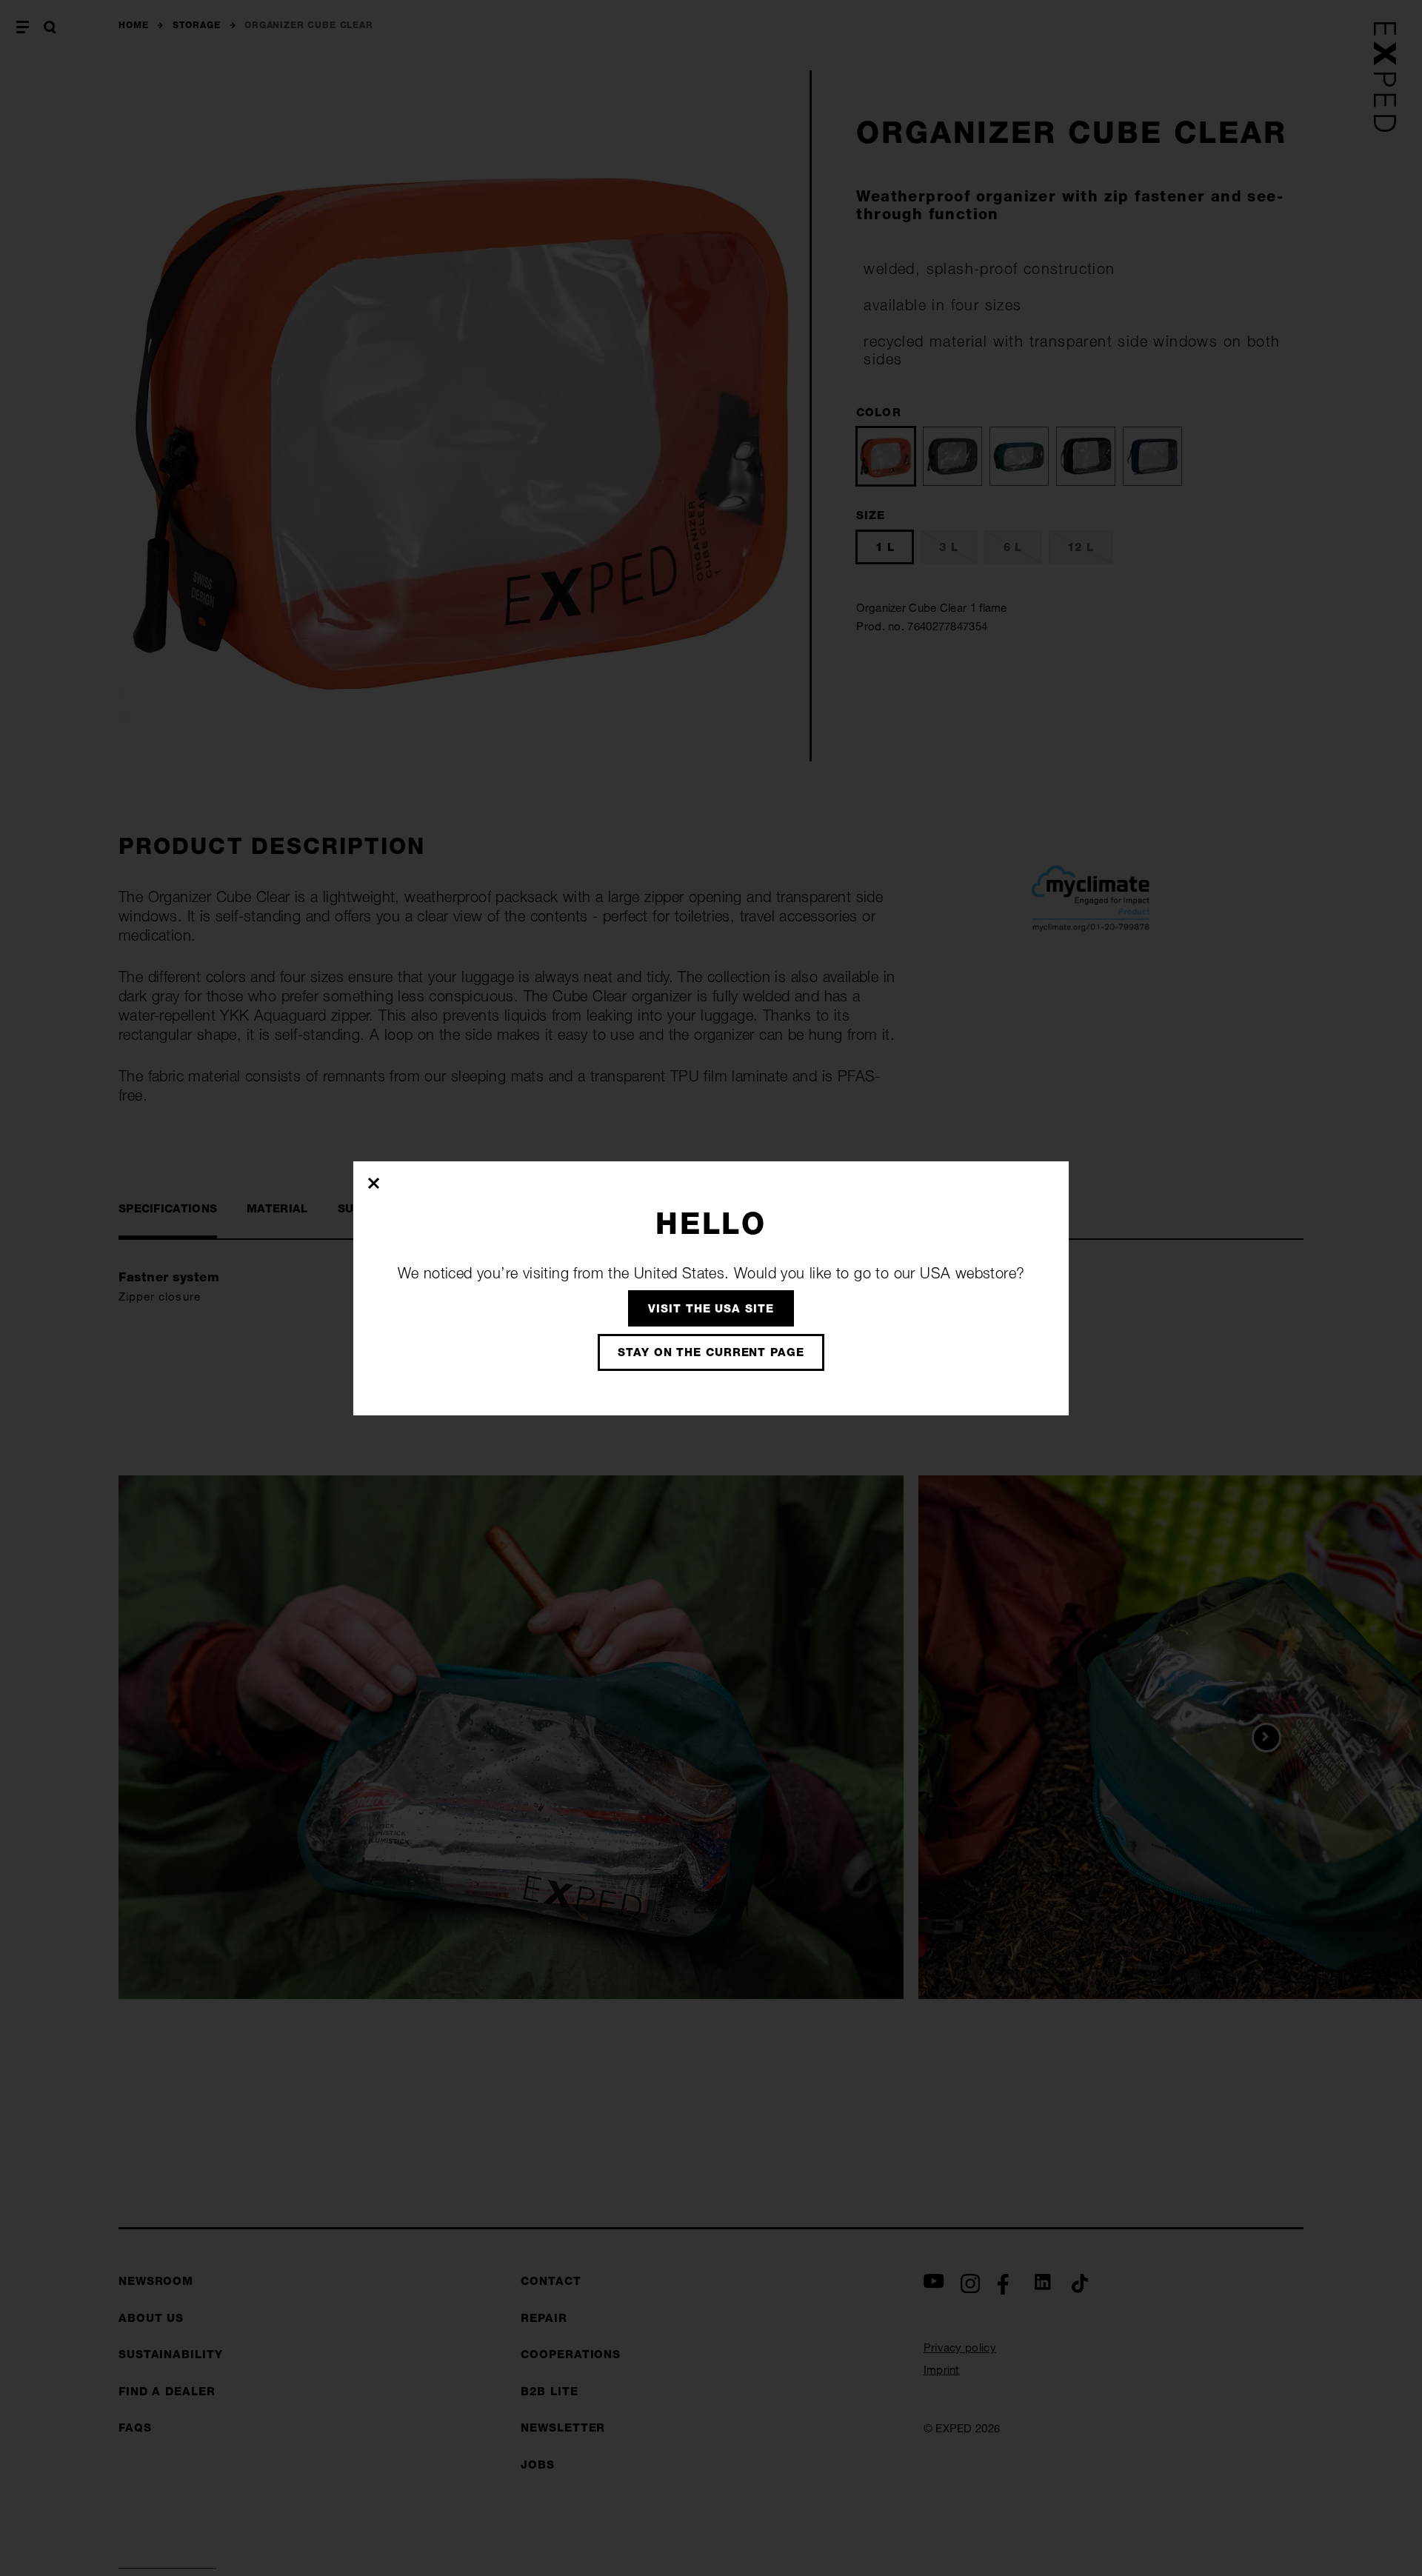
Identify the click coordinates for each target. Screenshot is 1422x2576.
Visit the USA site (711, 1308)
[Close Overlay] (374, 1183)
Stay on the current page (711, 1352)
